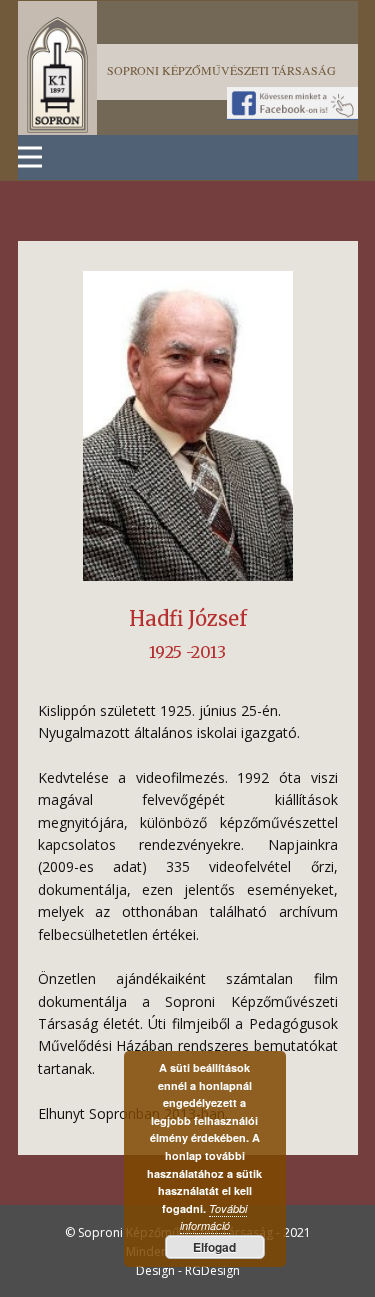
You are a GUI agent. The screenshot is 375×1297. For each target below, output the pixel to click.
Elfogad (214, 1247)
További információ (214, 1217)
